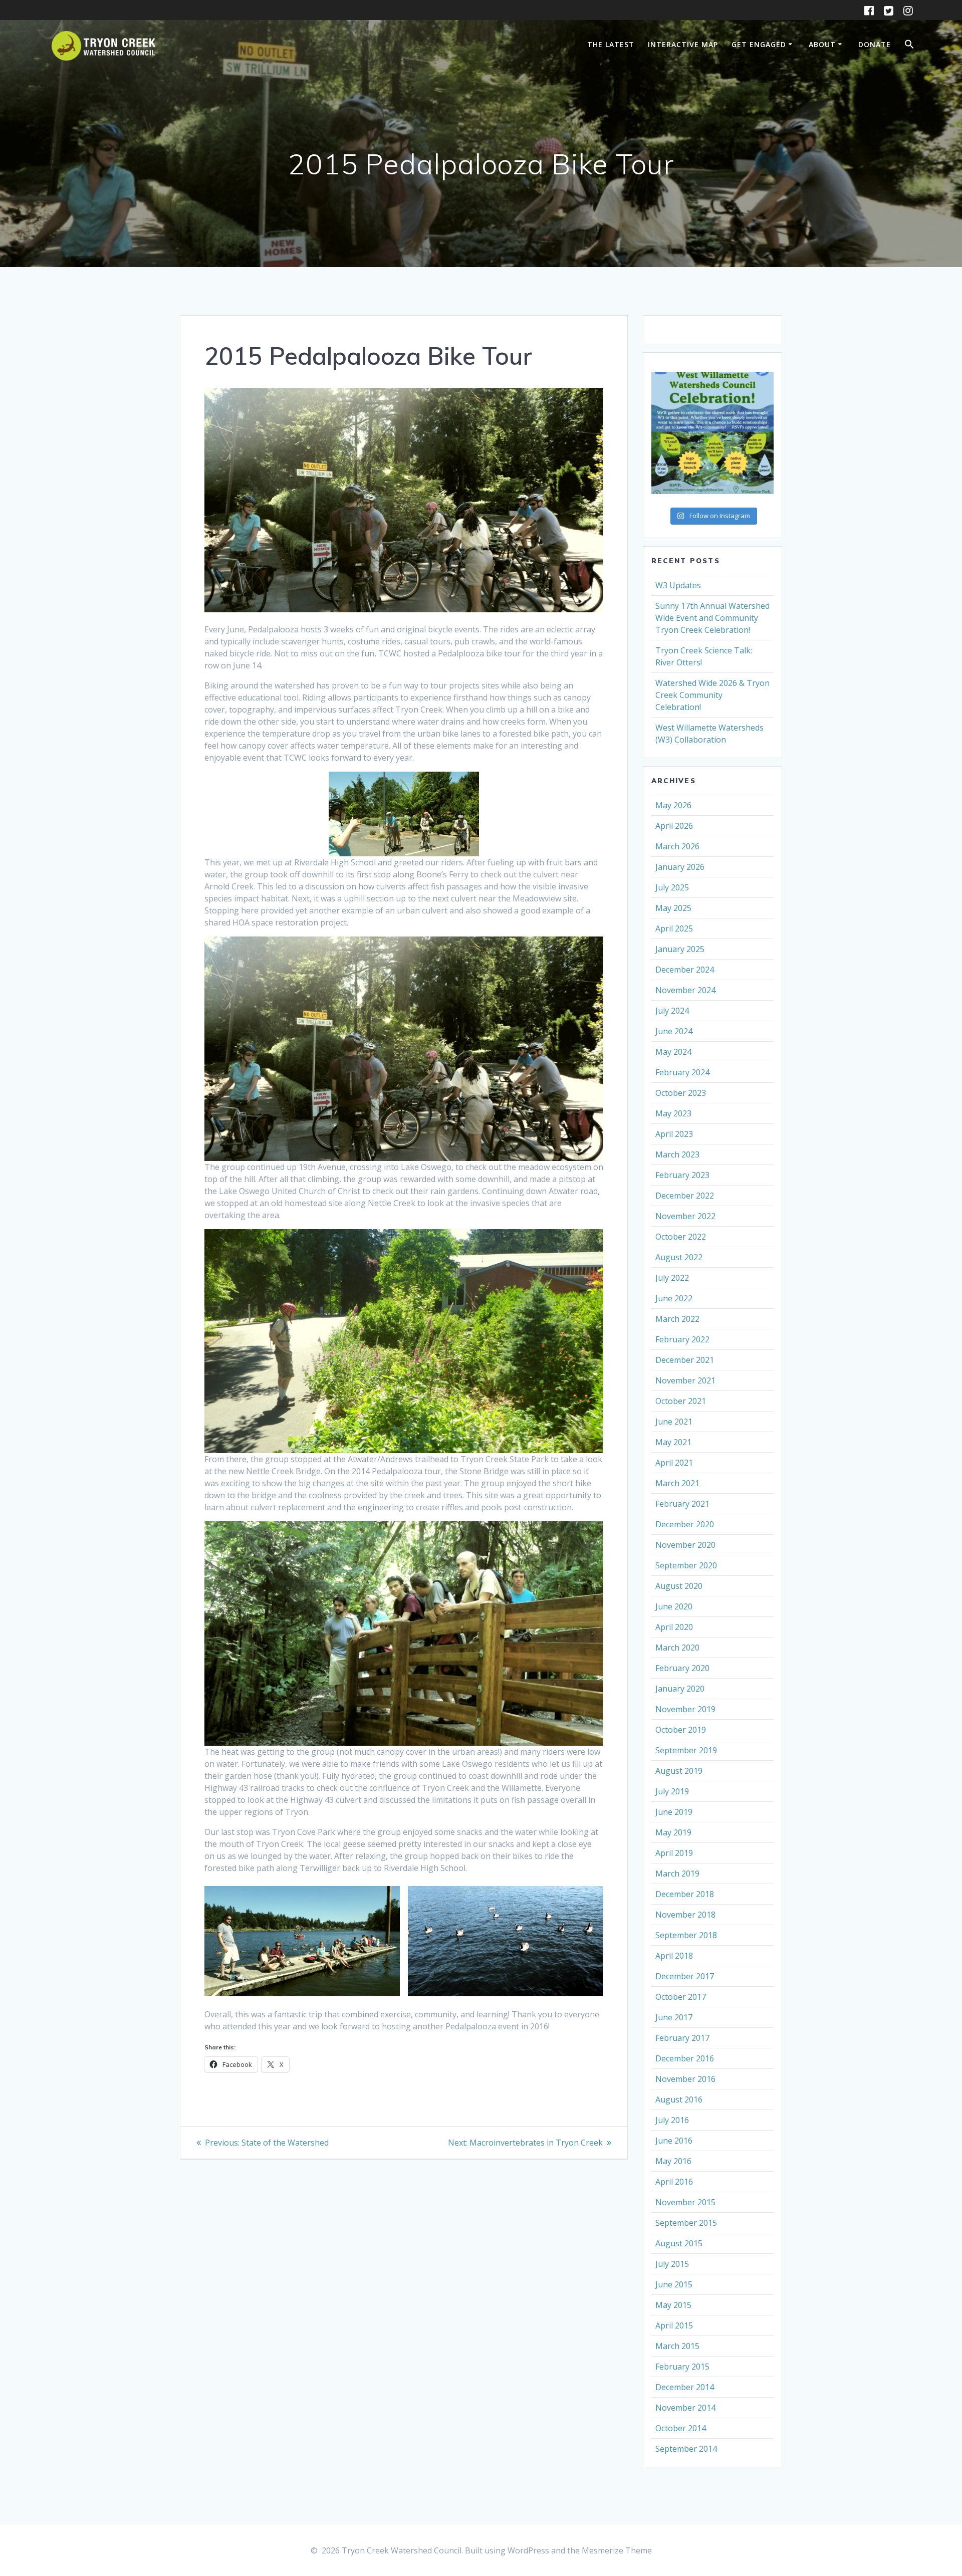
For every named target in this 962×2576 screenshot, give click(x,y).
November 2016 (685, 2079)
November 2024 (685, 990)
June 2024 (674, 1031)
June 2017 (674, 2017)
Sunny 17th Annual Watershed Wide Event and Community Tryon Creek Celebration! (712, 618)
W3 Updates (678, 585)
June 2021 (674, 1422)
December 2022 (685, 1196)
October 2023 (681, 1093)
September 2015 (686, 2223)
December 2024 (685, 970)
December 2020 (685, 1524)
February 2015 (682, 2367)
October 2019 (681, 1730)
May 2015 (673, 2305)
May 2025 (673, 908)
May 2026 (673, 805)
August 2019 (679, 1771)
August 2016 (679, 2099)
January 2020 (680, 1689)
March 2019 (677, 1874)
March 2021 (677, 1483)
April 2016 (674, 2182)
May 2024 (673, 1052)
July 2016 (672, 2120)
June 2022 (674, 1298)
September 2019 (686, 1750)
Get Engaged (759, 44)
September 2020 (686, 1565)
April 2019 (674, 1853)
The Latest (611, 44)
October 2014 (681, 2428)
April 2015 (674, 2325)
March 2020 (677, 1648)
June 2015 (674, 2284)
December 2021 (685, 1360)
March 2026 (677, 846)
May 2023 (673, 1113)
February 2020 (682, 1668)
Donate (875, 44)
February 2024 (682, 1072)
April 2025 (674, 928)
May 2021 (673, 1442)
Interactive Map (683, 44)
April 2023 (674, 1134)
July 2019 (672, 1791)
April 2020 (674, 1627)
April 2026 (674, 826)
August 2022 (679, 1257)
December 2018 (685, 1894)
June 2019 (674, 1812)
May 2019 (673, 1832)
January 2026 (680, 867)
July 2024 (672, 1011)
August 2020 (679, 1586)
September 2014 (686, 2449)
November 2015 (685, 2202)
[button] (909, 46)
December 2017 (685, 1976)
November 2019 (685, 1709)
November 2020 (685, 1545)
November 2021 (685, 1380)
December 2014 (685, 2387)
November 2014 (685, 2408)
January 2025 (680, 949)
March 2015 (677, 2346)
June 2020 (674, 1606)
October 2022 (681, 1237)
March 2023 (677, 1154)
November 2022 (685, 1216)
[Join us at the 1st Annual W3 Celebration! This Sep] (712, 433)
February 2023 (682, 1175)
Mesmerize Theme (617, 2550)
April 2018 (674, 1956)
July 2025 (672, 887)
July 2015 (672, 2264)
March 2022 (677, 1319)
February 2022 (682, 1339)
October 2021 (681, 1401)
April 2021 (674, 1463)
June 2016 (674, 2141)
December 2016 (685, 2058)
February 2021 (682, 1504)
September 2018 (686, 1935)
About (822, 44)
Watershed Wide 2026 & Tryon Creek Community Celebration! (712, 695)
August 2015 (679, 2243)
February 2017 (682, 2038)
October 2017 (681, 1997)
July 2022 (672, 1278)
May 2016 (673, 2161)
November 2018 (685, 1915)
